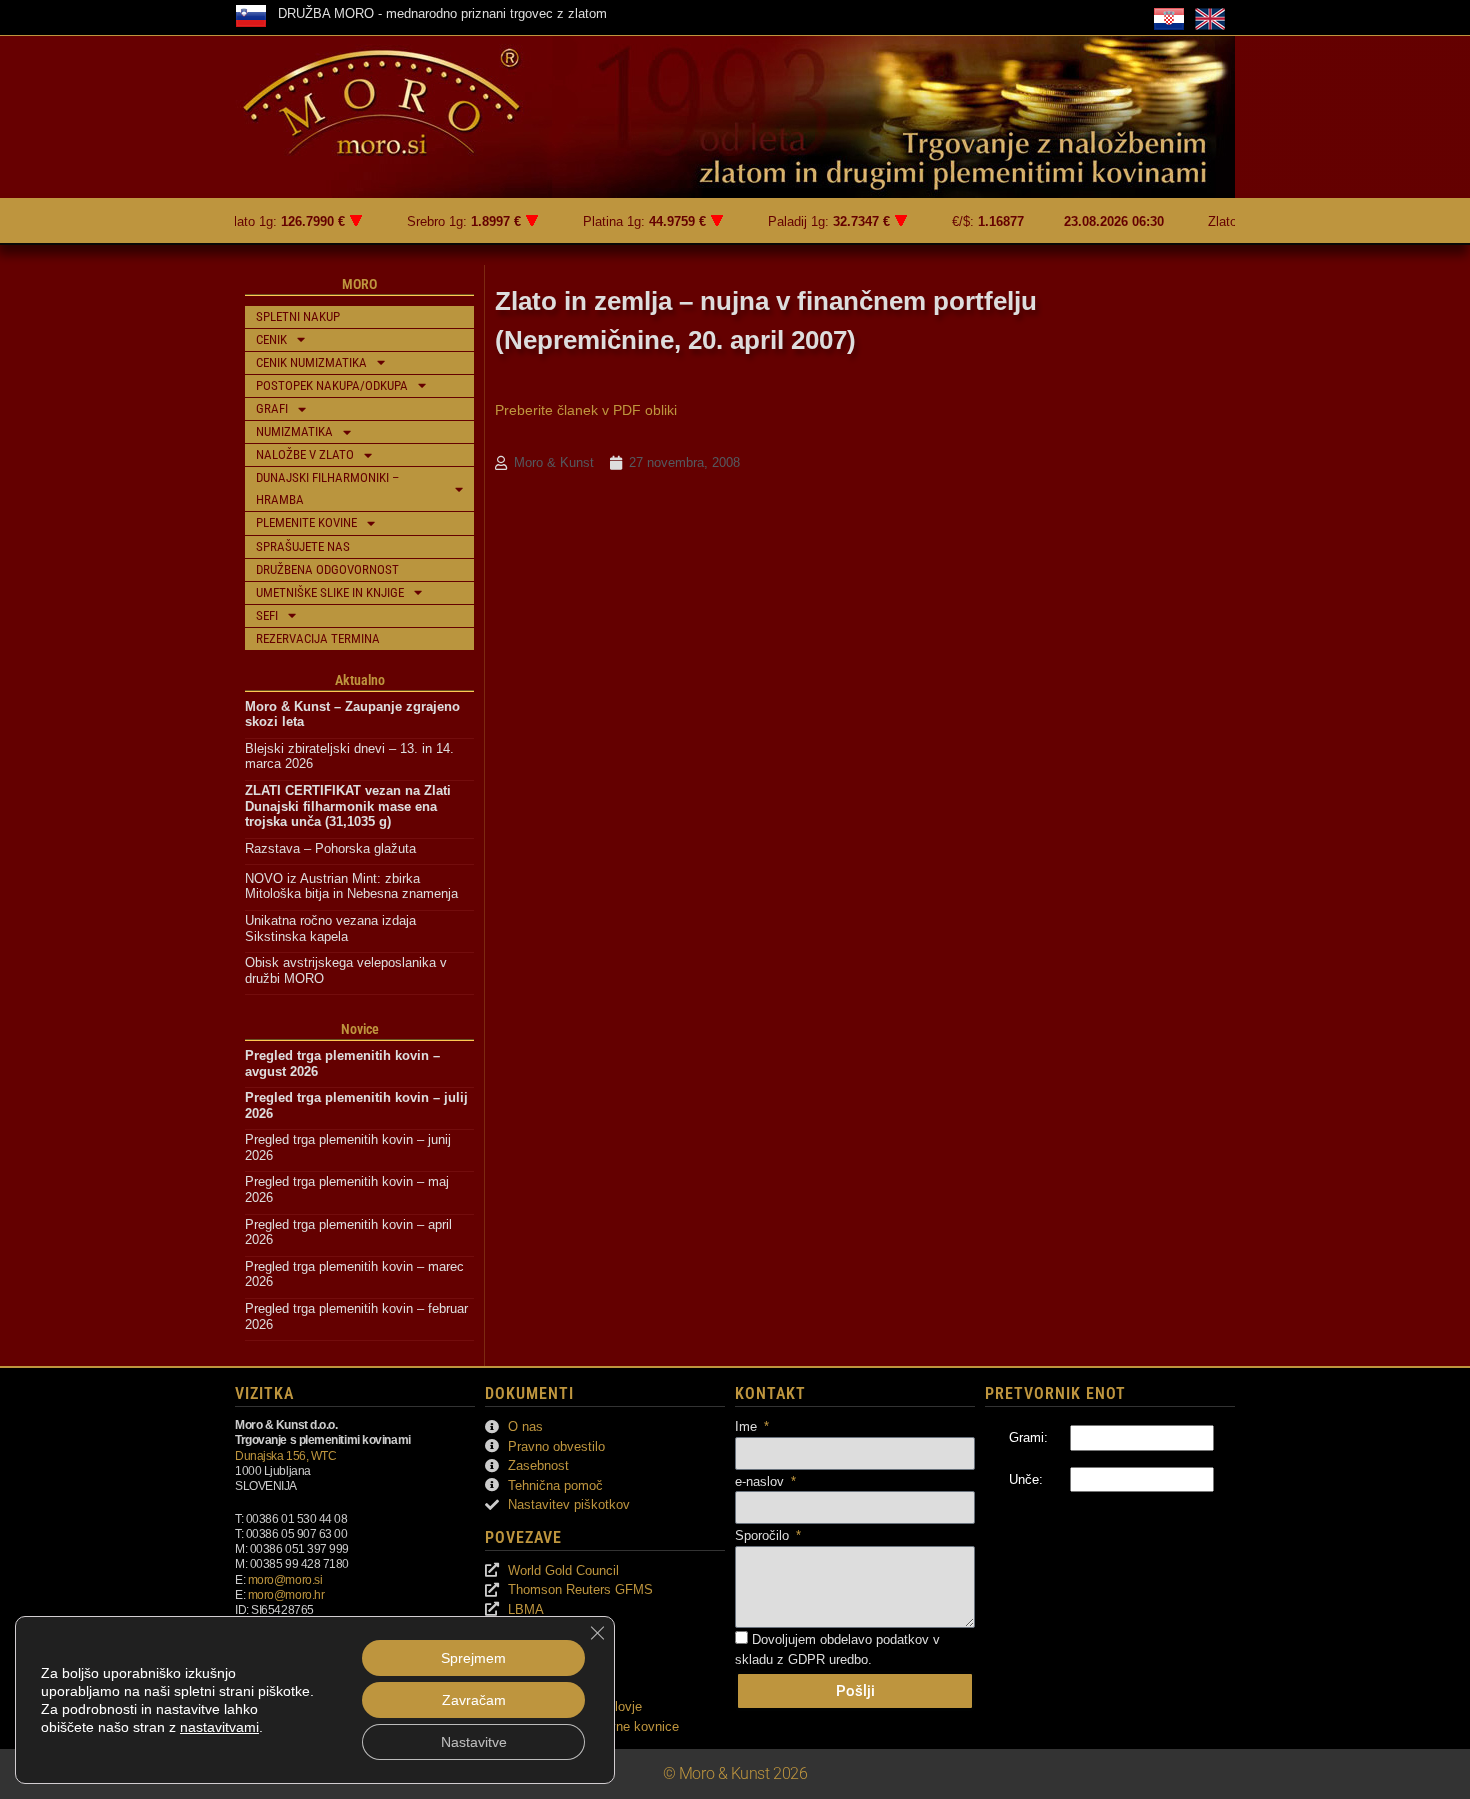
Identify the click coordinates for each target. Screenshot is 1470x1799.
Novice (360, 1029)
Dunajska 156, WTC (285, 1455)
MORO (359, 284)
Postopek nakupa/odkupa (332, 385)
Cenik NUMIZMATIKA (311, 362)
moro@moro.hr (286, 1594)
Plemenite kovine (306, 522)
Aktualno (360, 680)
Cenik (271, 339)
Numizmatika (294, 431)
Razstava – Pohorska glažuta (330, 848)
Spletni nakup (298, 316)
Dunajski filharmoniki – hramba (327, 488)
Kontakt (770, 1393)
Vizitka (264, 1393)
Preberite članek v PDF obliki (586, 410)
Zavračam (474, 1700)
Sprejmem (473, 1658)
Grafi (272, 408)
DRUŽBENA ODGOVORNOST (327, 569)
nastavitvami (219, 1727)
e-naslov (761, 1481)
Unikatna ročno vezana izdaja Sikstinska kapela (332, 928)
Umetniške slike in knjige (330, 592)
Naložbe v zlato (305, 454)
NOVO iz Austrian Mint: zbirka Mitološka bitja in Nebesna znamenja (351, 886)
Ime (748, 1426)
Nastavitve (474, 1742)
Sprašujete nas (303, 546)
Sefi (267, 615)
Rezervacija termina (318, 638)
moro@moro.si (285, 1579)
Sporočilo (764, 1535)
